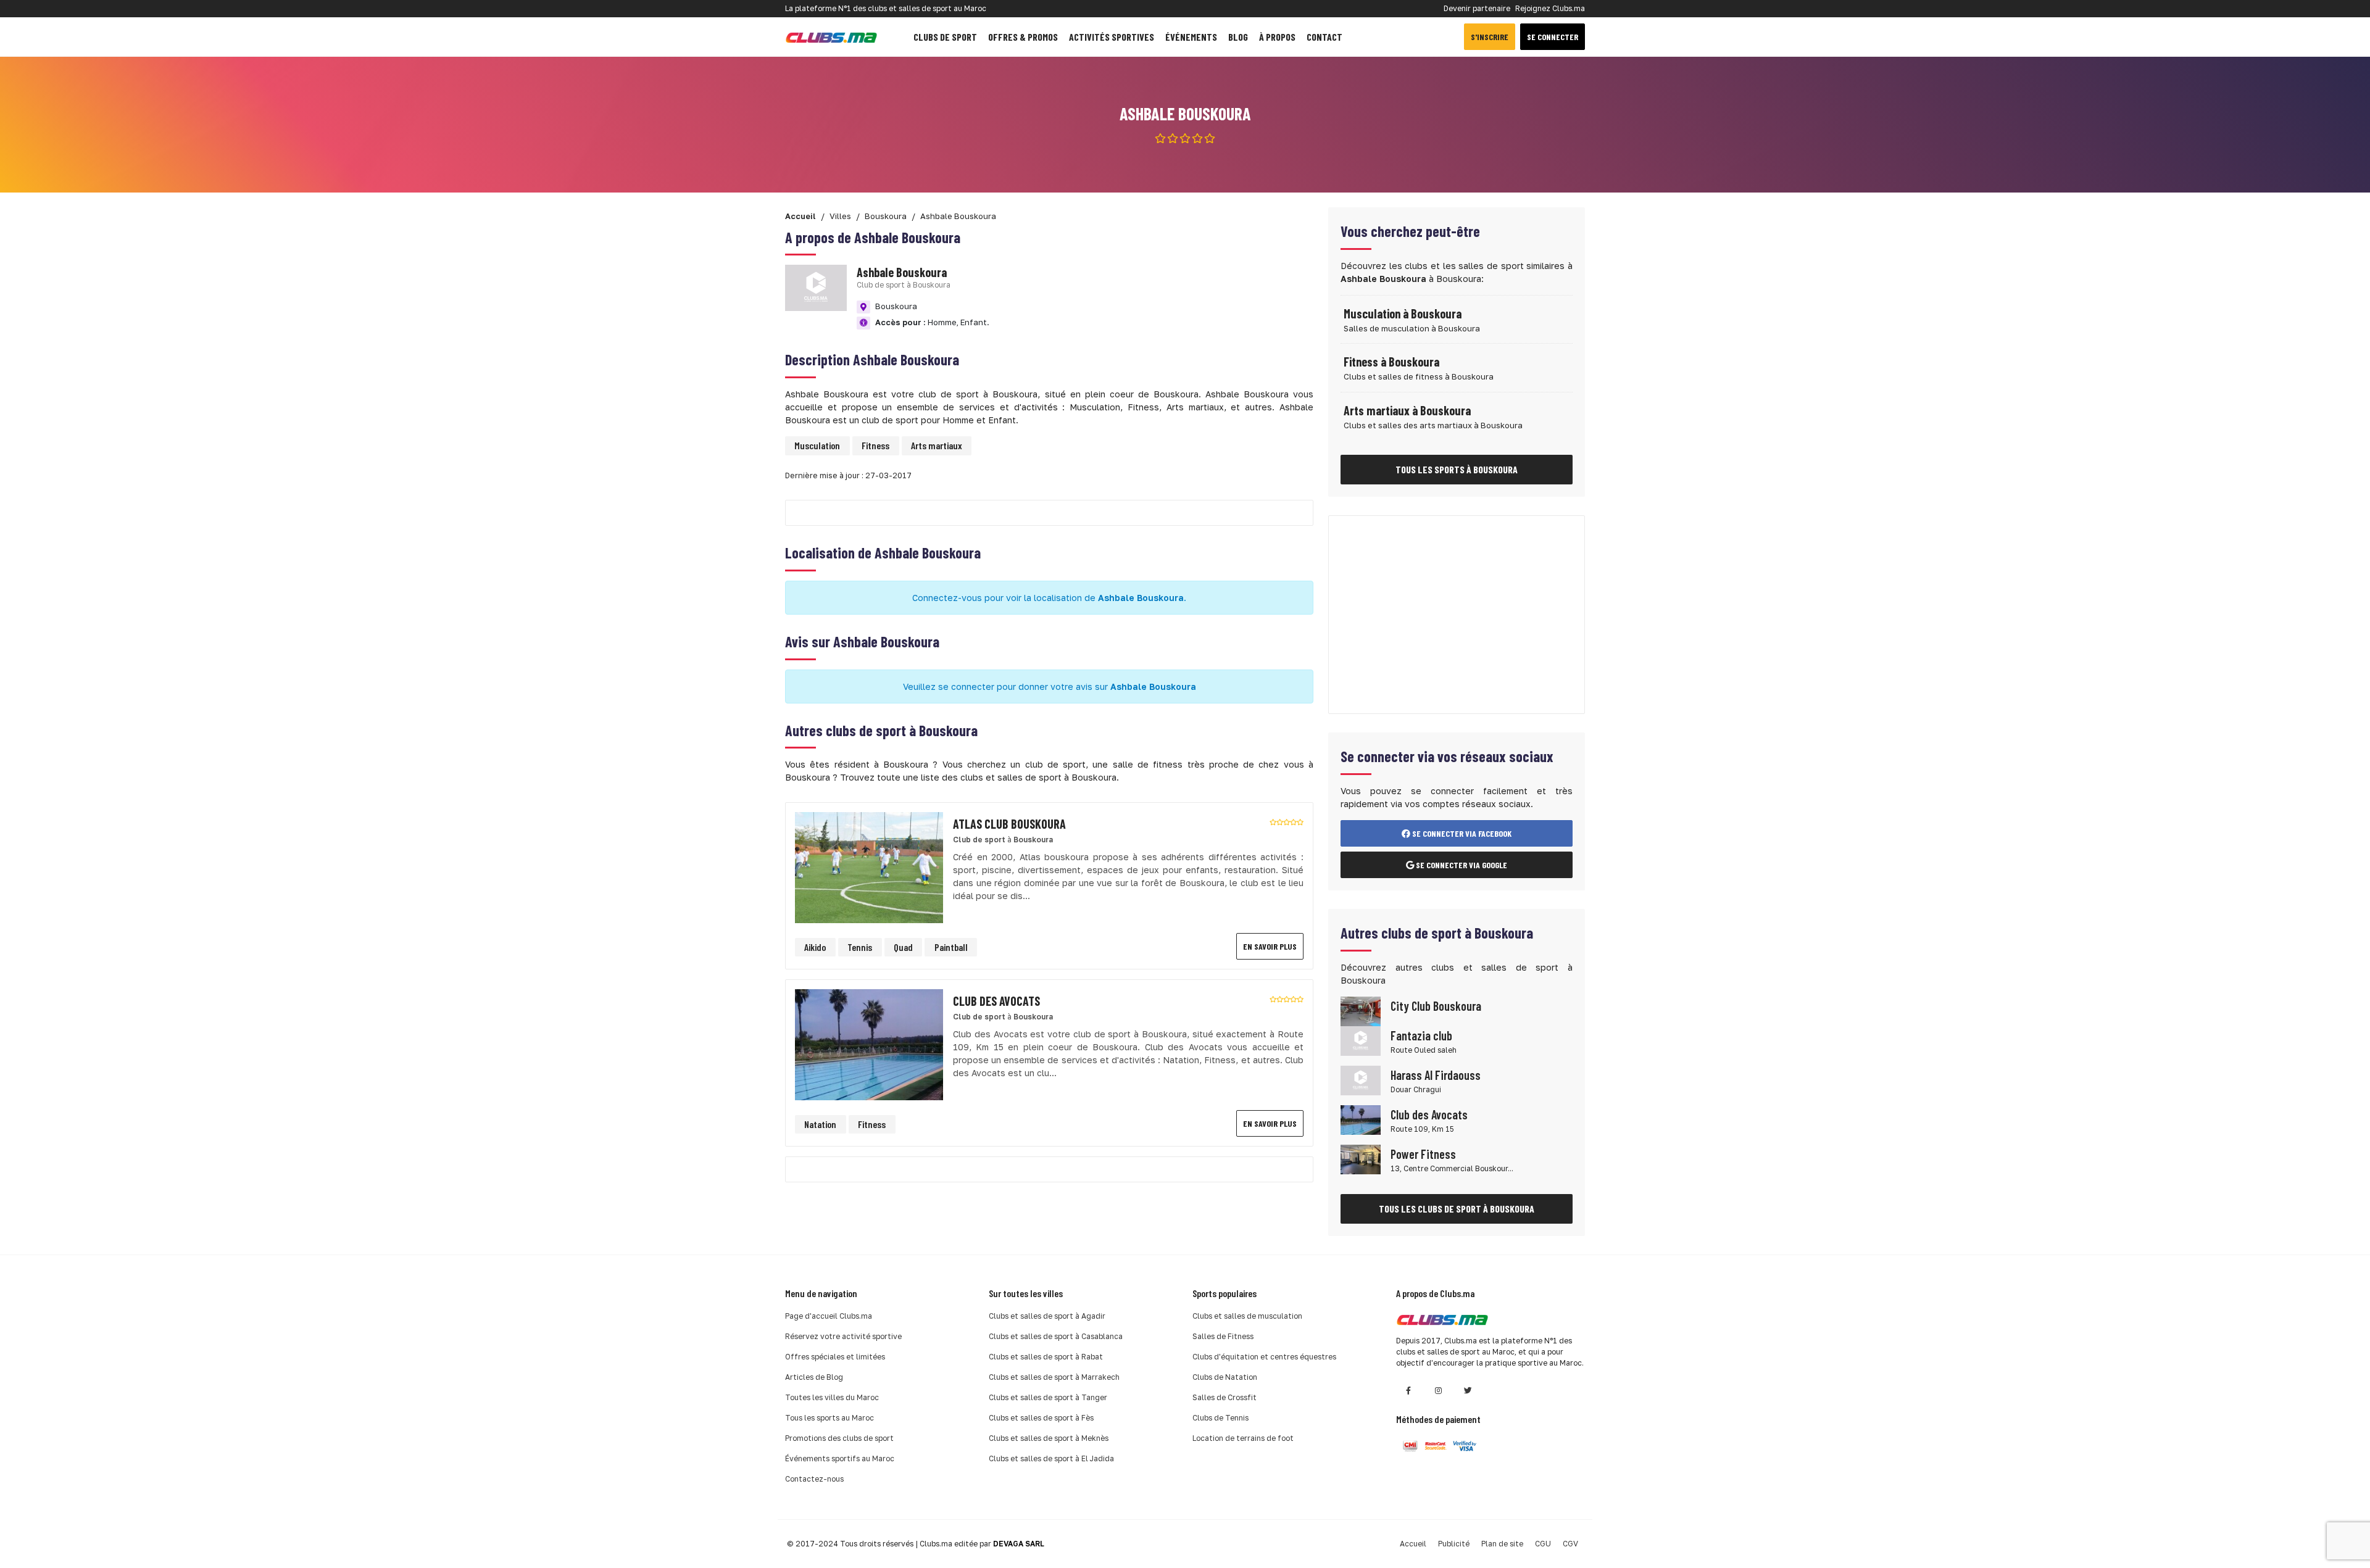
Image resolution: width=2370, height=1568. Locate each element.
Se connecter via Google (1461, 865)
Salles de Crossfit (1224, 1397)
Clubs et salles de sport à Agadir (1047, 1316)
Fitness (875, 445)
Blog (1238, 37)
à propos (1277, 37)
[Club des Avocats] (869, 1044)
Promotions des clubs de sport (839, 1438)
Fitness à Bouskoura (1391, 362)
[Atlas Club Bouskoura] (869, 867)
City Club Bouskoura (1436, 1006)
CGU (1543, 1544)
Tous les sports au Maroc (829, 1418)
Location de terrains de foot (1243, 1438)
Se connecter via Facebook (1461, 833)
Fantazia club (1421, 1035)
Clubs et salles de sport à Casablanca (1056, 1336)
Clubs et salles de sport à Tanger (1048, 1397)
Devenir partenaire (1477, 8)
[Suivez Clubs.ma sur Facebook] (1408, 1391)
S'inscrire (1490, 37)
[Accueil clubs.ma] (831, 37)
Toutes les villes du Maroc (832, 1397)
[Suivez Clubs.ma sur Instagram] (1438, 1391)
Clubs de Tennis (1220, 1418)
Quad (903, 947)
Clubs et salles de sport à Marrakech (1054, 1377)
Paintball (951, 947)
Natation (820, 1124)
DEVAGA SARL (1019, 1544)
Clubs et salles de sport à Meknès (1049, 1438)
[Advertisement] (1457, 615)
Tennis (860, 947)
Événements (1191, 37)
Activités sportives (1112, 37)
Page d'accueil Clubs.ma (829, 1316)
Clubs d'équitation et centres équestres (1264, 1357)
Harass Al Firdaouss (1436, 1075)
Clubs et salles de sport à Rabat (1046, 1357)
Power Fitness (1423, 1154)
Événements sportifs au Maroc (840, 1458)
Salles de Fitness (1223, 1336)
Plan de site (1502, 1544)
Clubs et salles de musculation (1247, 1316)
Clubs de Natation (1225, 1377)
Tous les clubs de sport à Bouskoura (1457, 1209)
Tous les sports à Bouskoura (1457, 469)
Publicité (1454, 1544)
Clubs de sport (945, 37)
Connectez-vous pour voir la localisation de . (1049, 598)
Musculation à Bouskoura (1403, 313)
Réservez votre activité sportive (843, 1336)
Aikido (815, 947)
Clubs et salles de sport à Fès (1041, 1418)
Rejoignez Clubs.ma (1550, 8)
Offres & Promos (1023, 37)
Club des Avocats (1429, 1114)
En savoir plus (1270, 946)
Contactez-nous (814, 1479)
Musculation (817, 445)
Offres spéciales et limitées (835, 1357)
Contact (1324, 37)
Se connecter (1553, 37)
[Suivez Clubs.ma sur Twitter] (1468, 1391)
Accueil (1413, 1544)
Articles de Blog (814, 1377)
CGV (1570, 1544)
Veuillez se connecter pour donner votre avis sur (1050, 687)
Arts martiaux (937, 445)
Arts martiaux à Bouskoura (1407, 410)
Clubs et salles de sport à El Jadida (1051, 1458)
